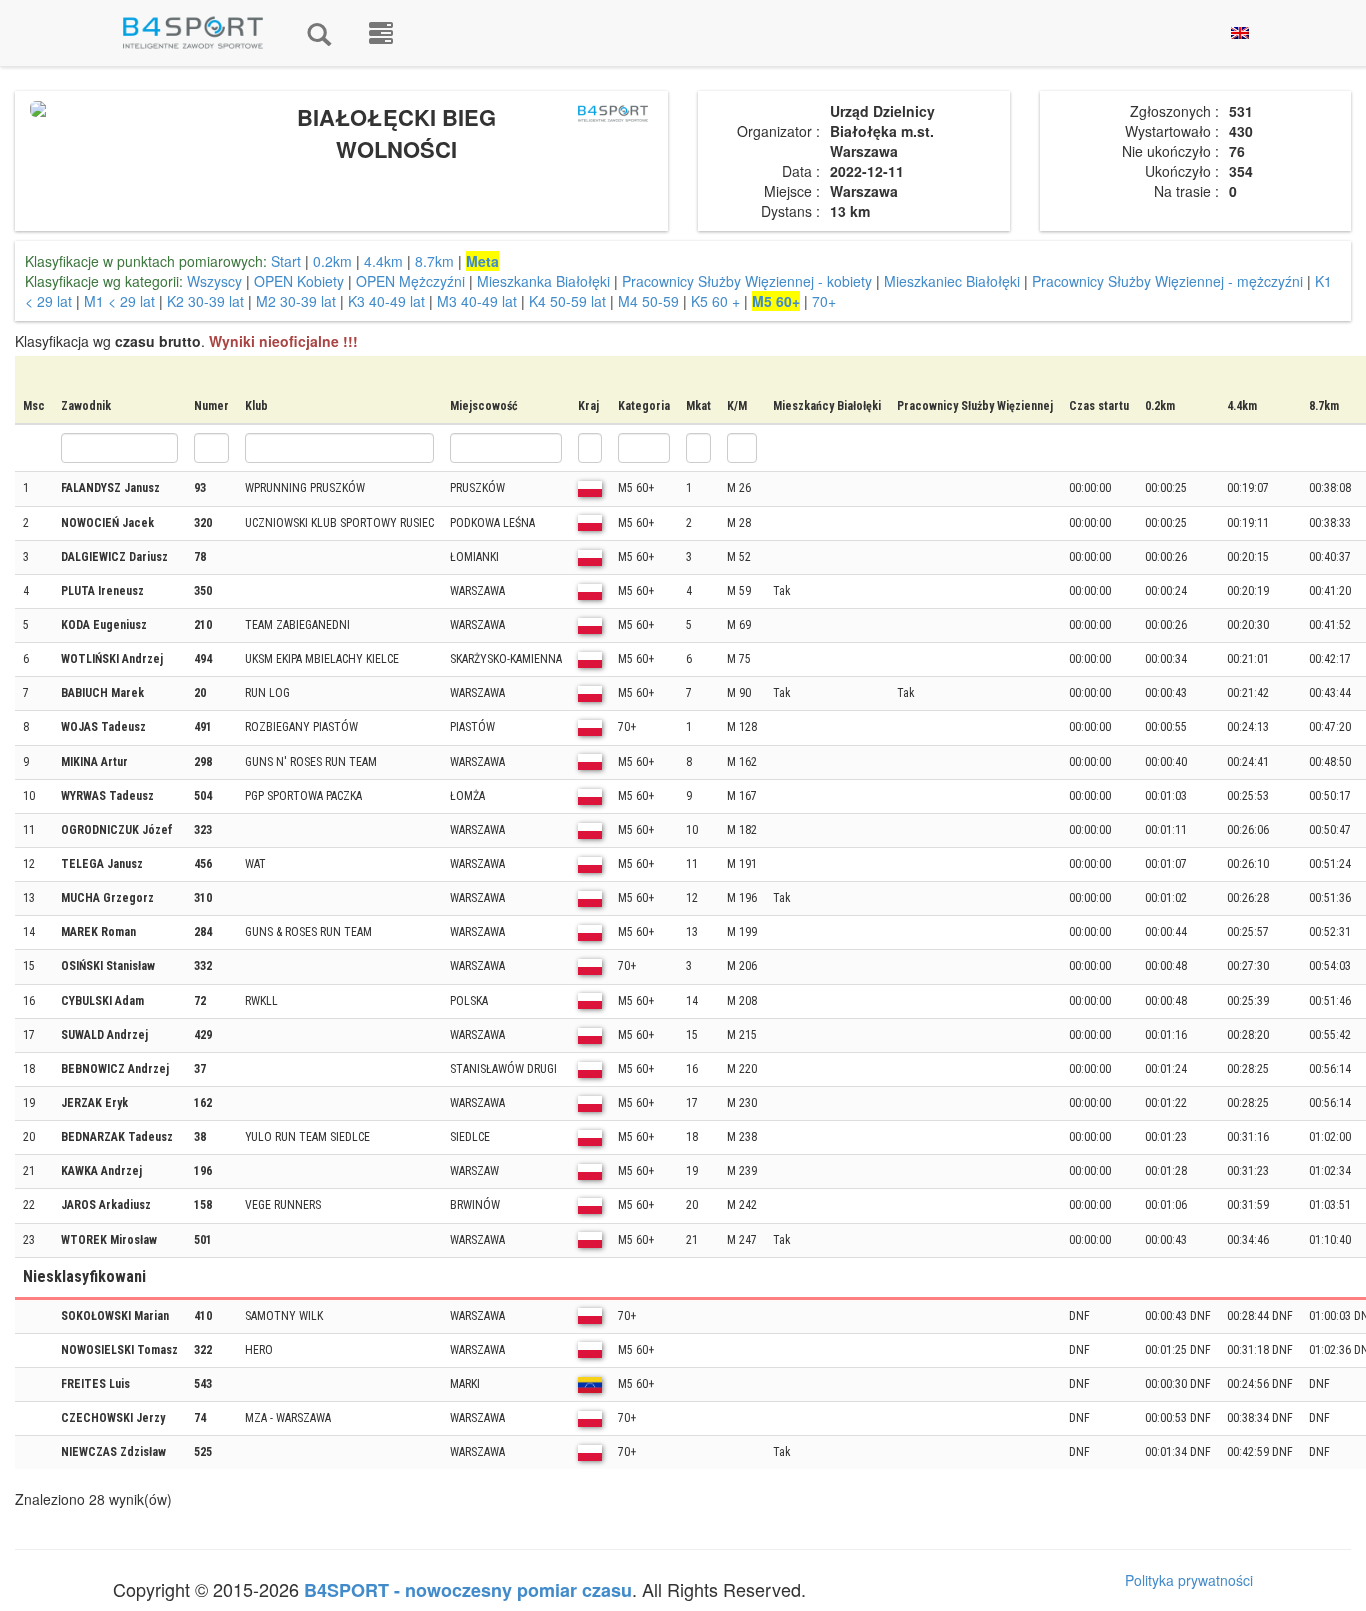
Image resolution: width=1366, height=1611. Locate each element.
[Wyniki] (319, 33)
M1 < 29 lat (121, 301)
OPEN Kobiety (299, 281)
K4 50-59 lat (567, 301)
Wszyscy (214, 281)
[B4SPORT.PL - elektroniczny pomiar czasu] (381, 33)
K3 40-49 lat (386, 301)
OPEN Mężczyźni (410, 281)
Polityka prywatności (1189, 1580)
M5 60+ (776, 301)
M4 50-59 (648, 301)
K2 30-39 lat (205, 301)
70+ (824, 301)
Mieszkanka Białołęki (543, 281)
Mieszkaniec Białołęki (952, 281)
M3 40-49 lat (477, 301)
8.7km (434, 261)
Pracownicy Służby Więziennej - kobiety (747, 281)
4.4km (383, 261)
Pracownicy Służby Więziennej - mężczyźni (1167, 281)
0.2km (332, 261)
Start (286, 261)
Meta (482, 261)
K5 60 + (715, 301)
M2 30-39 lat (296, 301)
